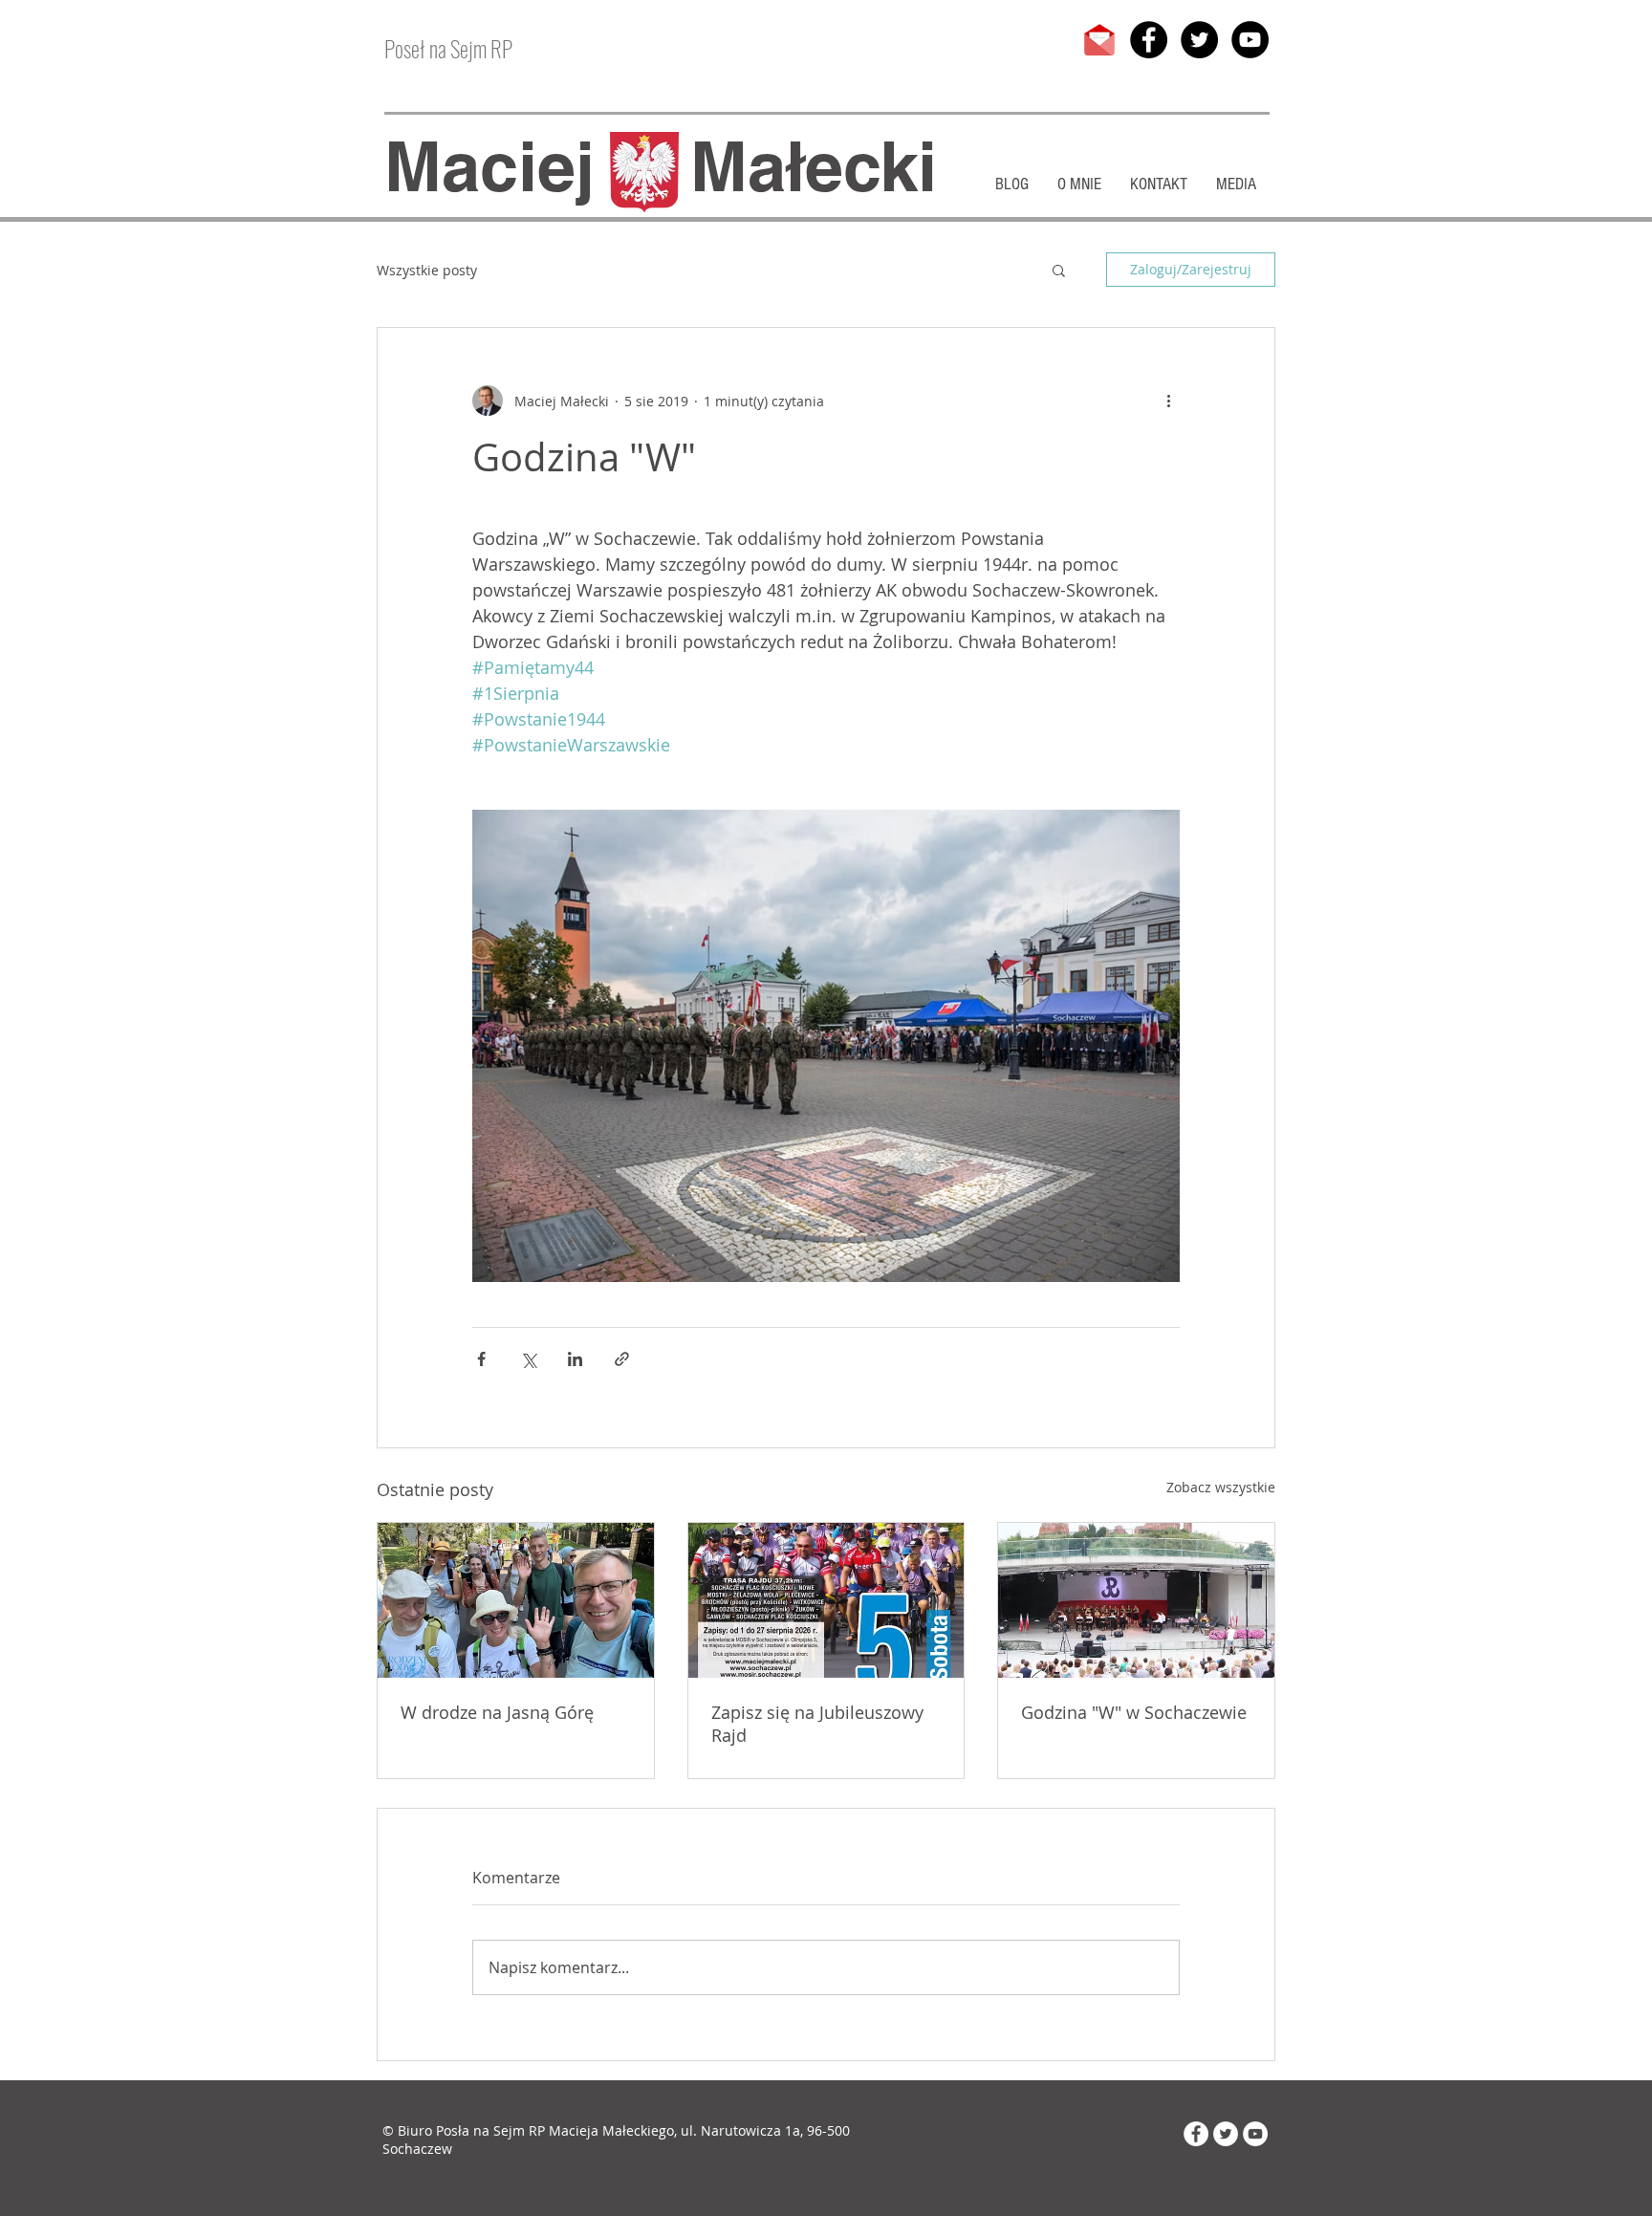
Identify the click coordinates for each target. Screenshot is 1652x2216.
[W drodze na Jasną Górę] (516, 1600)
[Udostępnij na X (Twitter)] (528, 1359)
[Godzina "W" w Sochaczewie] (1136, 1600)
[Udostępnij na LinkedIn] (575, 1359)
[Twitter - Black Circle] (1199, 40)
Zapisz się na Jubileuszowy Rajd (817, 1724)
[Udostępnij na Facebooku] (481, 1359)
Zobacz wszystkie (1221, 1487)
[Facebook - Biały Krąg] (1196, 2134)
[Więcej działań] (1168, 401)
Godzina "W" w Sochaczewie (1134, 1712)
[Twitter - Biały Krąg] (1226, 2134)
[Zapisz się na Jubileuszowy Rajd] (826, 1600)
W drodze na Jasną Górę (497, 1712)
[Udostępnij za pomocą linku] (622, 1359)
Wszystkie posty (427, 270)
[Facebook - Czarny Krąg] (1149, 40)
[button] (1059, 270)
